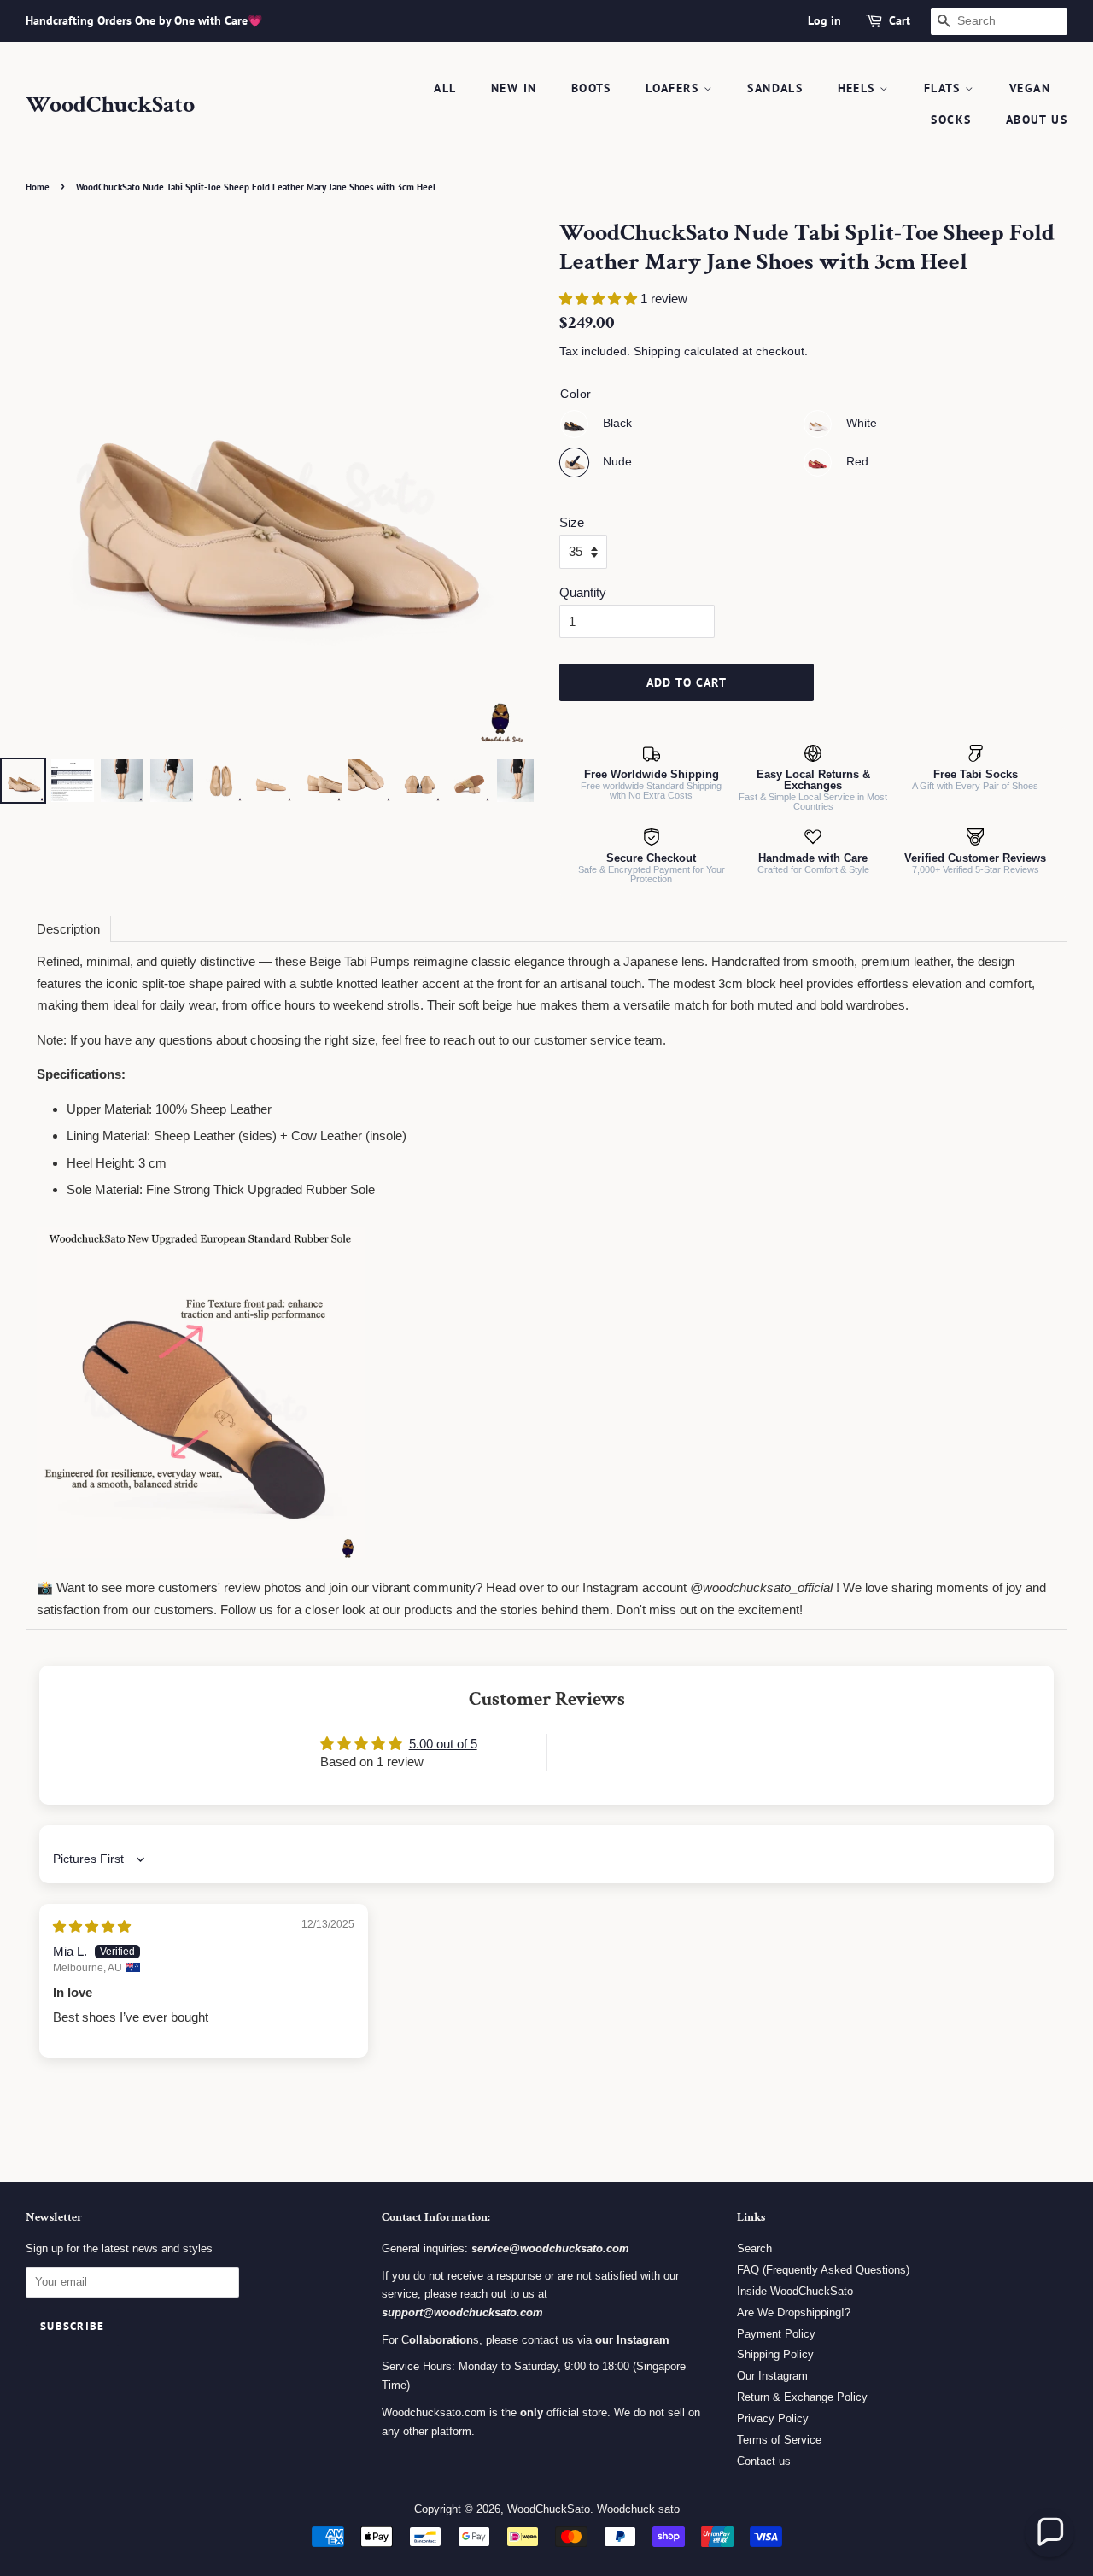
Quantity (583, 592)
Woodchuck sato (638, 2509)
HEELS (859, 88)
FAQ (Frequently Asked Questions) (823, 2270)
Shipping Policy (775, 2354)
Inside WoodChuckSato (795, 2291)
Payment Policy (776, 2334)
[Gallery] (267, 514)
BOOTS (591, 88)
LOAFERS (674, 88)
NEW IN (514, 88)
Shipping (657, 351)
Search (754, 2248)
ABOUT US (1037, 120)
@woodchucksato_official (761, 1587)
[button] (600, 299)
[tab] (68, 929)
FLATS (944, 88)
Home (38, 187)
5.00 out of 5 (443, 1744)
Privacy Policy (773, 2418)
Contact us (764, 2461)
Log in (824, 20)
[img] (92, 1926)
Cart (900, 20)
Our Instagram (772, 2376)
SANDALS (775, 88)
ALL (445, 88)
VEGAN (1030, 88)
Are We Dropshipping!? (794, 2313)
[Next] (509, 486)
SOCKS (951, 120)
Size (572, 522)
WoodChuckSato (110, 105)
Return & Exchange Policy (802, 2397)
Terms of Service (779, 2440)
